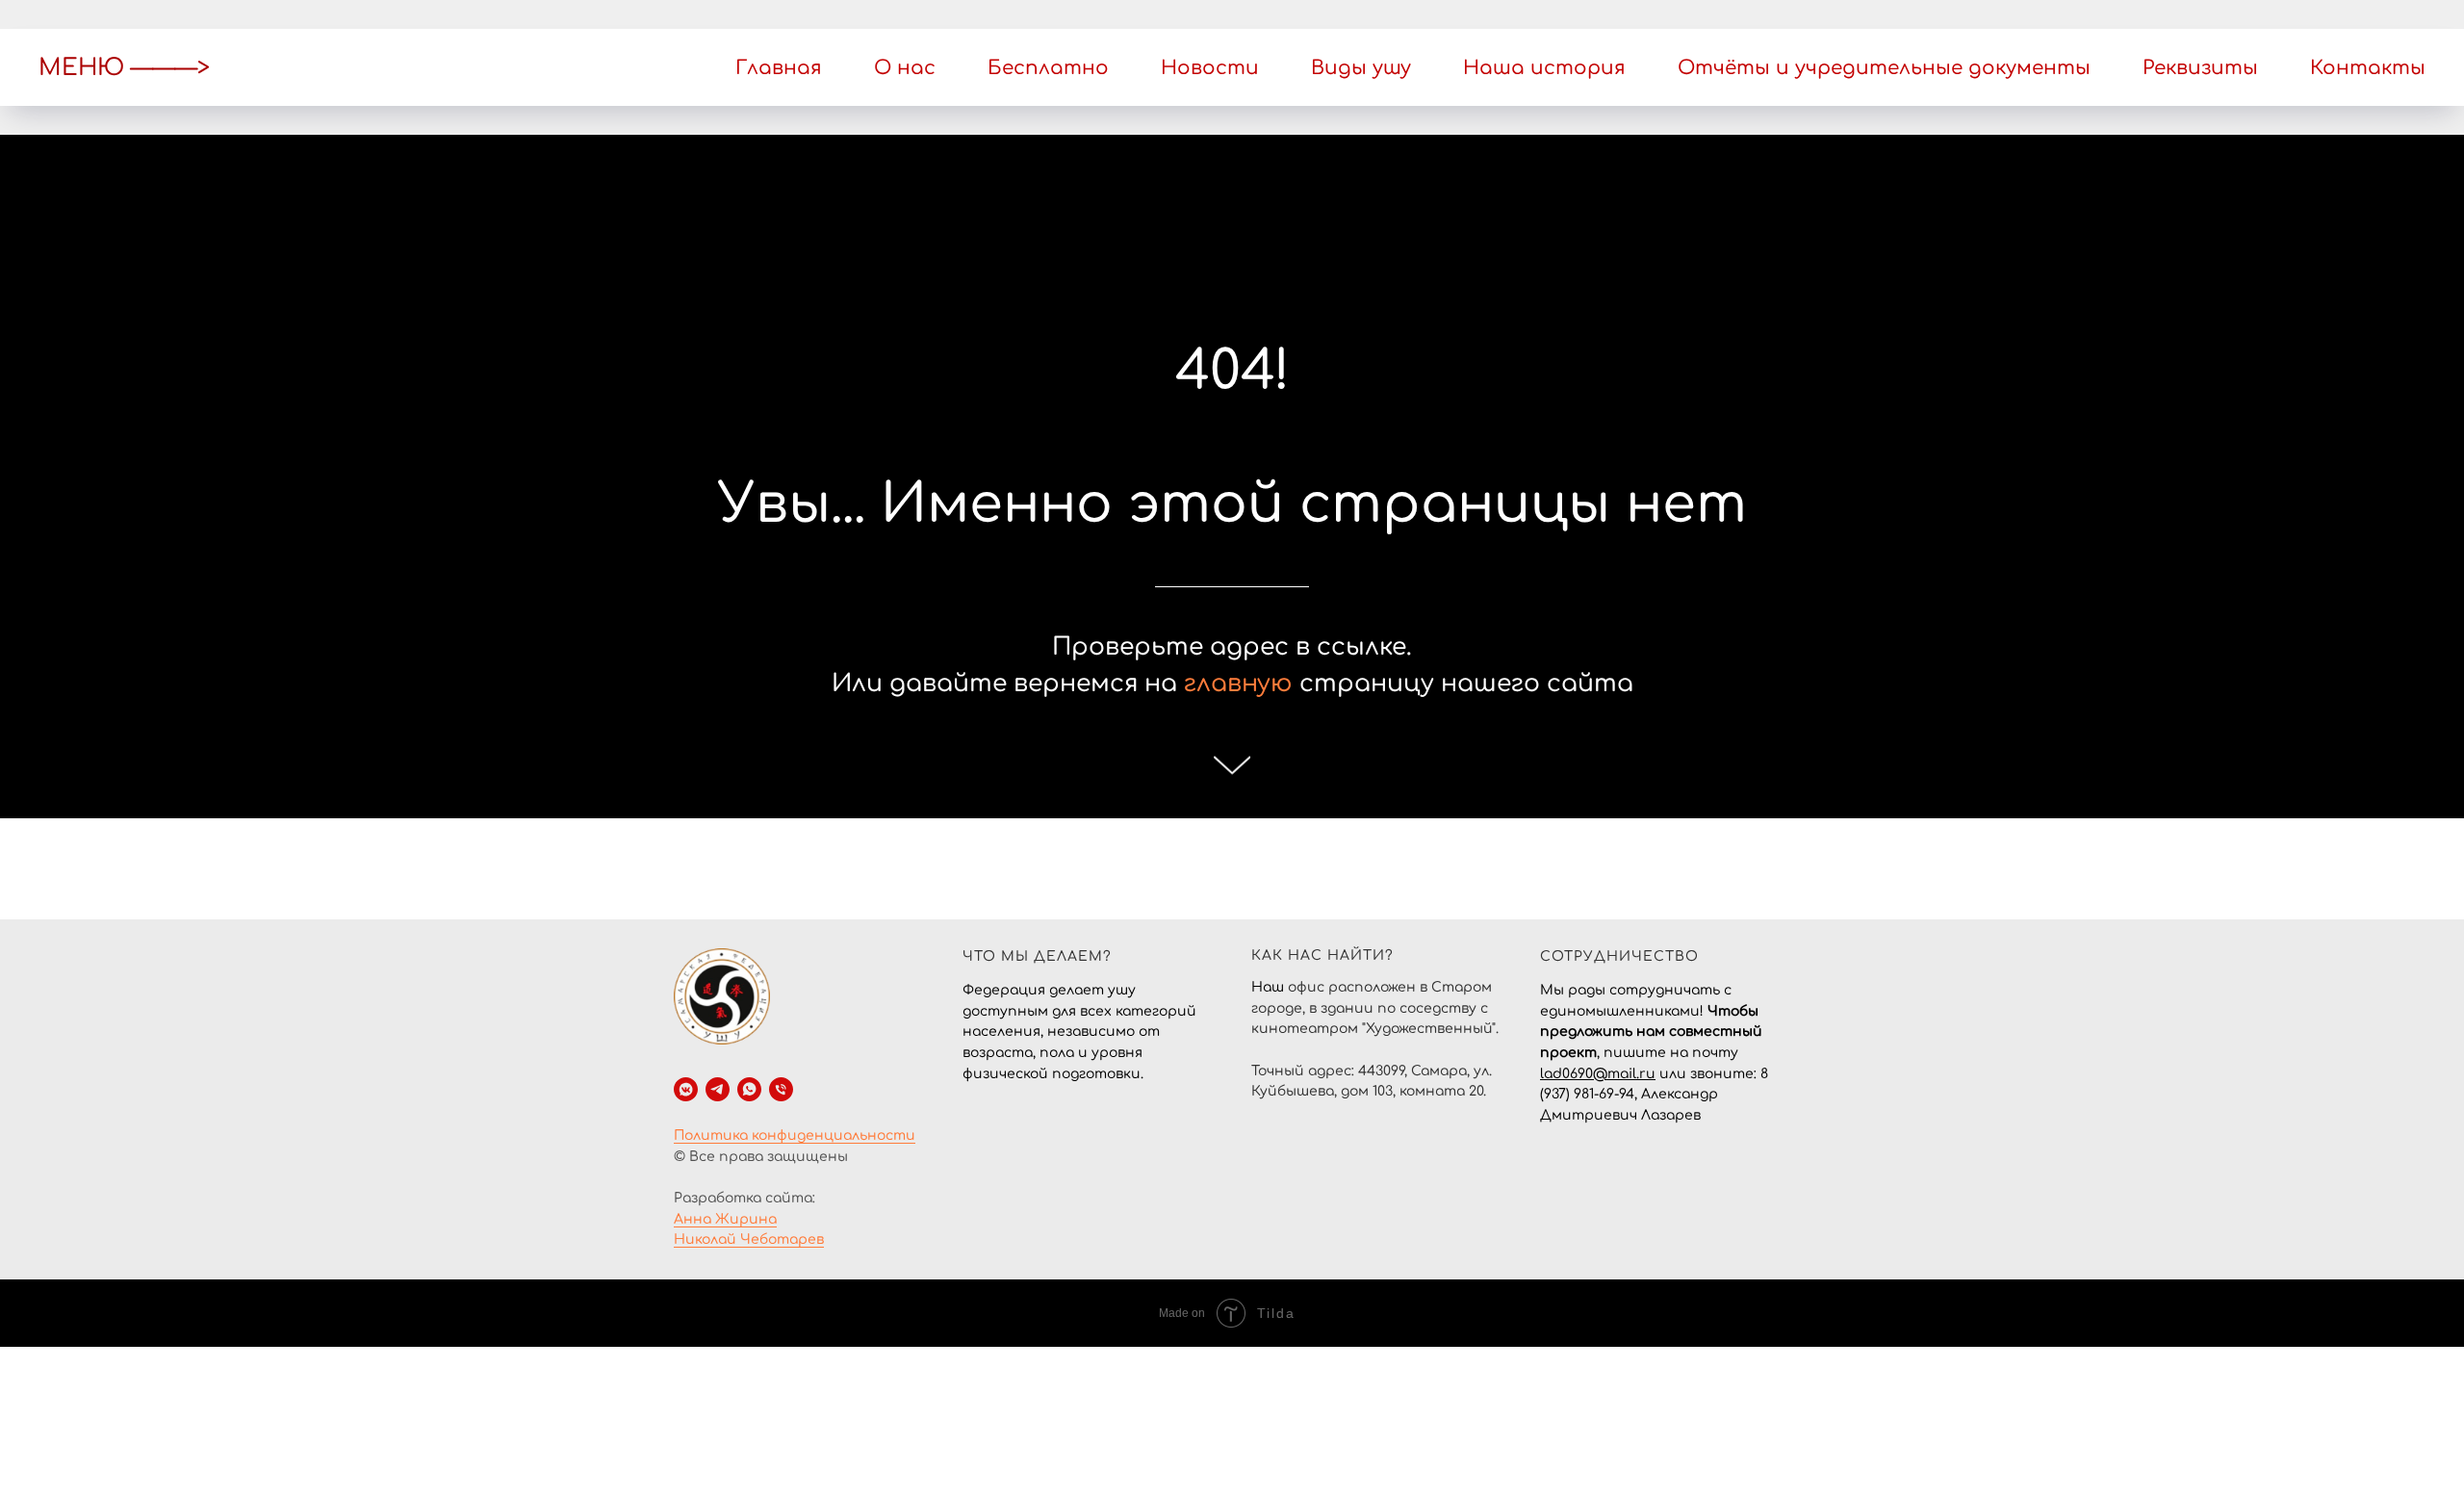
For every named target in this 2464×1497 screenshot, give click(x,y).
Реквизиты (2200, 68)
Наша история (1544, 68)
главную (1238, 684)
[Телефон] (781, 1089)
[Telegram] (718, 1089)
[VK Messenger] (686, 1089)
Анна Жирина (725, 1219)
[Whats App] (749, 1089)
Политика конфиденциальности (795, 1136)
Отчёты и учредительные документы (1884, 68)
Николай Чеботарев (749, 1239)
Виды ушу (1361, 68)
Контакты (2368, 68)
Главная (779, 68)
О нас (905, 68)
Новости (1210, 68)
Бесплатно (1048, 68)
